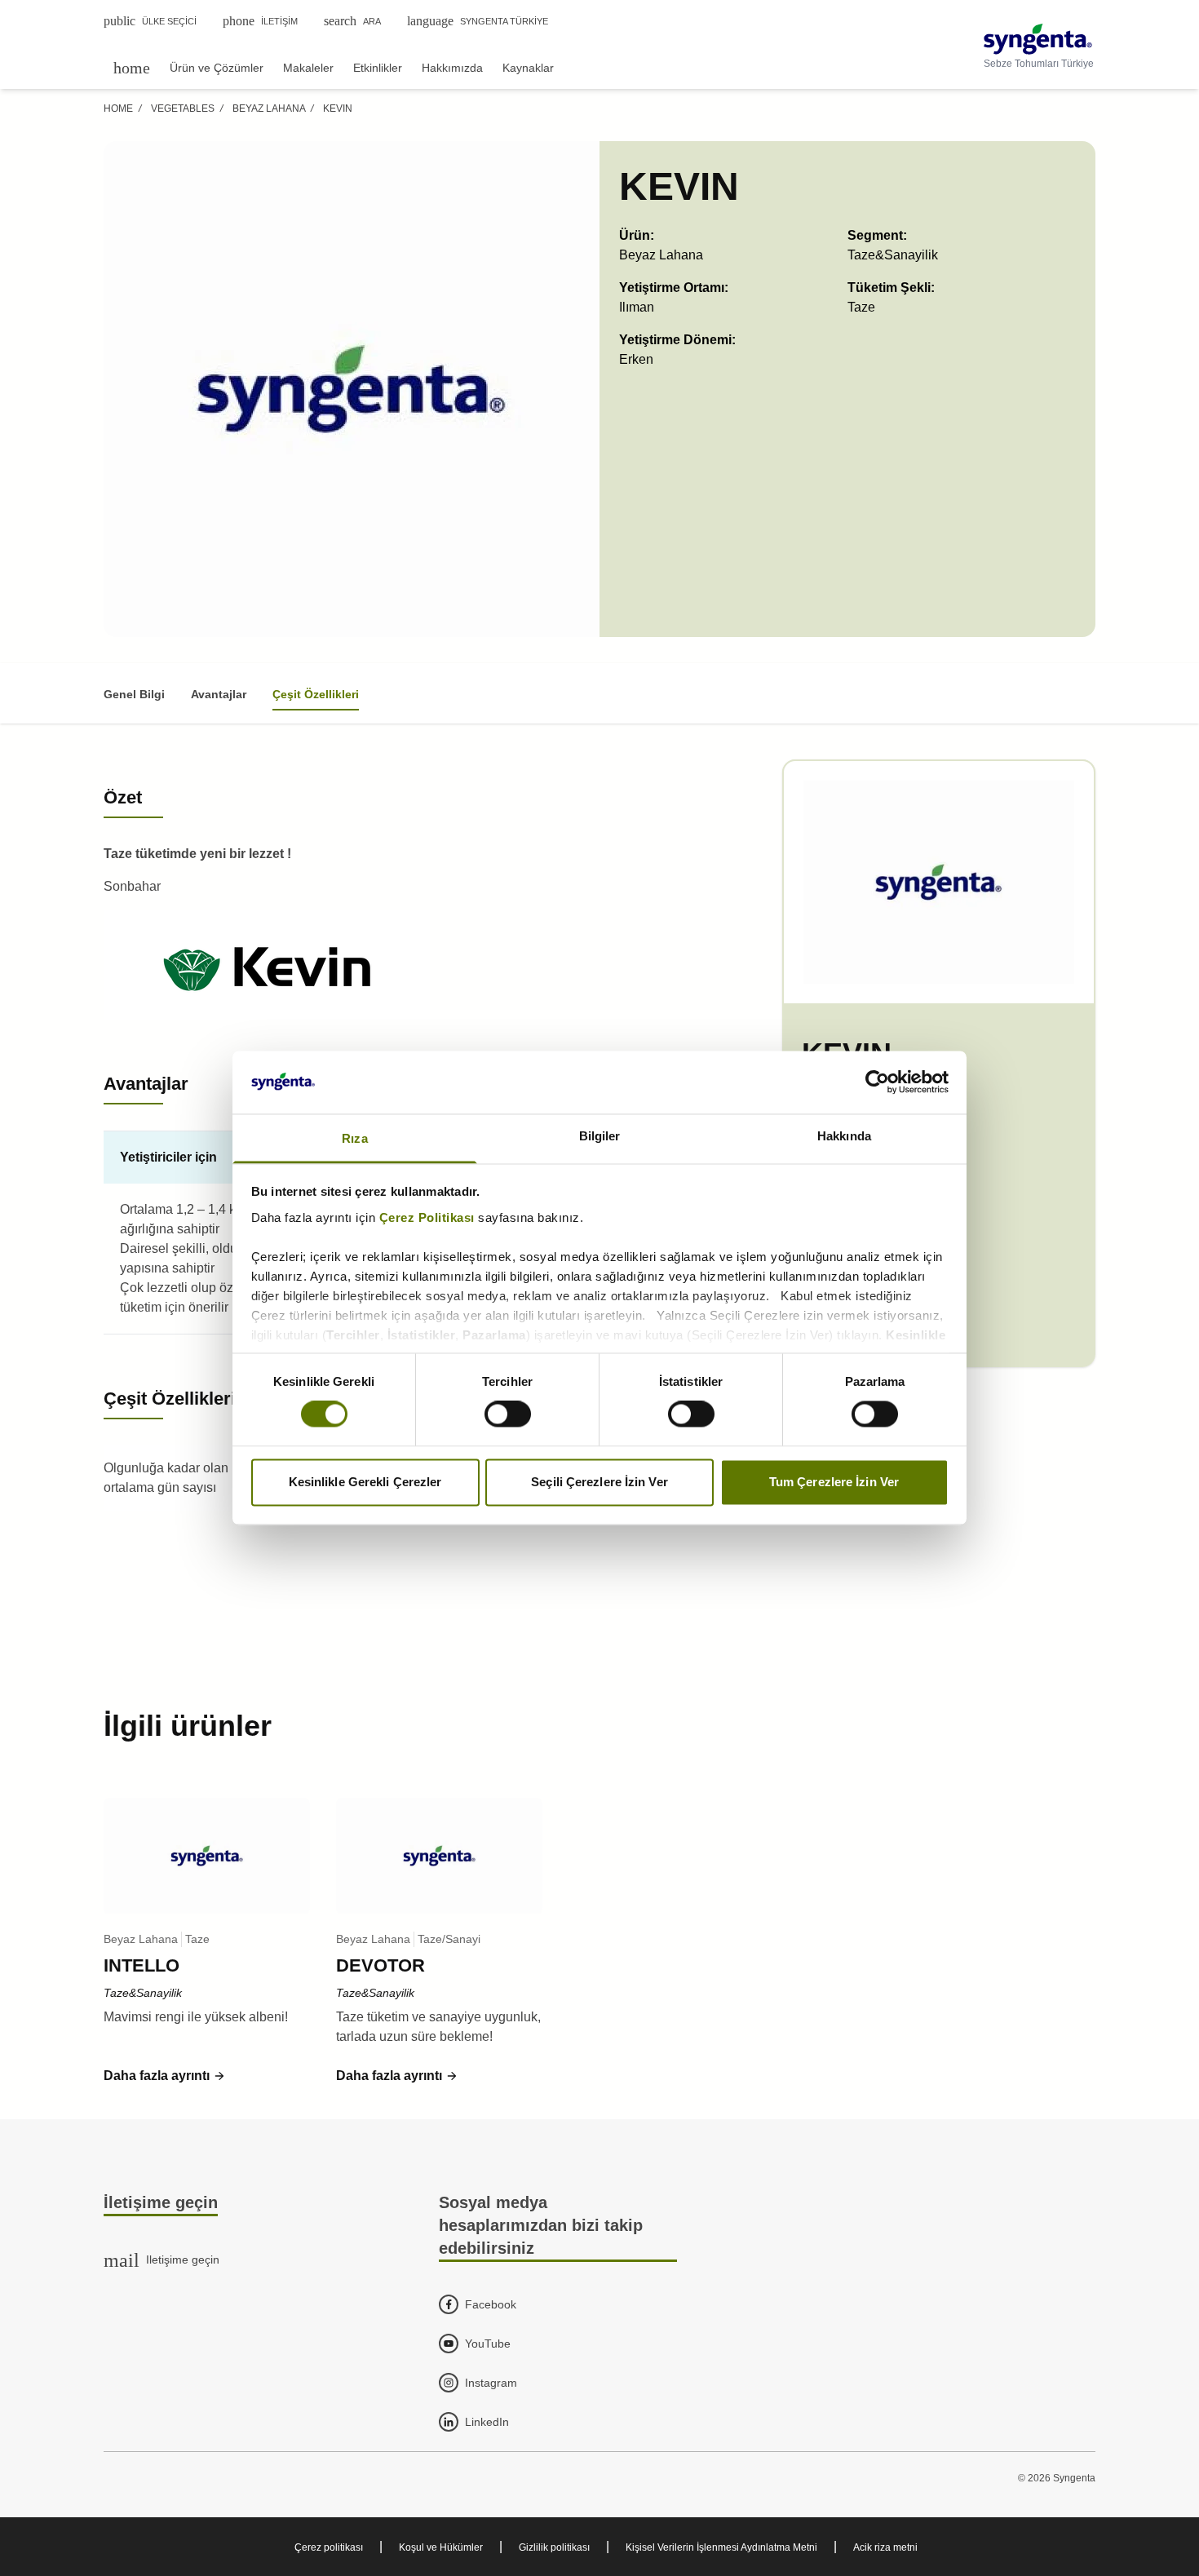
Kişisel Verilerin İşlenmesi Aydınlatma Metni (721, 2547)
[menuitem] (132, 67)
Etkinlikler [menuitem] (378, 68)
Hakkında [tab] (844, 1136)
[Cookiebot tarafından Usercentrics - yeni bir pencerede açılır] (877, 1082)
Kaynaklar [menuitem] (528, 68)
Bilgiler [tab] (600, 1136)
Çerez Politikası (427, 1217)
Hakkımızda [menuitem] (452, 68)
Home (118, 108)
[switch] (508, 1414)
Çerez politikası (329, 2547)
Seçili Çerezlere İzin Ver (599, 1482)
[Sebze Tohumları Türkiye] (1039, 39)
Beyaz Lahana (269, 108)
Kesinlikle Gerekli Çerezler (365, 1482)
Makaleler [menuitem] (308, 68)
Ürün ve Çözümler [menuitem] (217, 68)
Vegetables (183, 108)
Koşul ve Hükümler (441, 2547)
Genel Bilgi (134, 694)
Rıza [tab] (354, 1138)
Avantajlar (219, 694)
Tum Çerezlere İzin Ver (834, 1482)
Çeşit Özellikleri (316, 694)
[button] (165, 2076)
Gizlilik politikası (554, 2547)
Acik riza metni (885, 2547)
